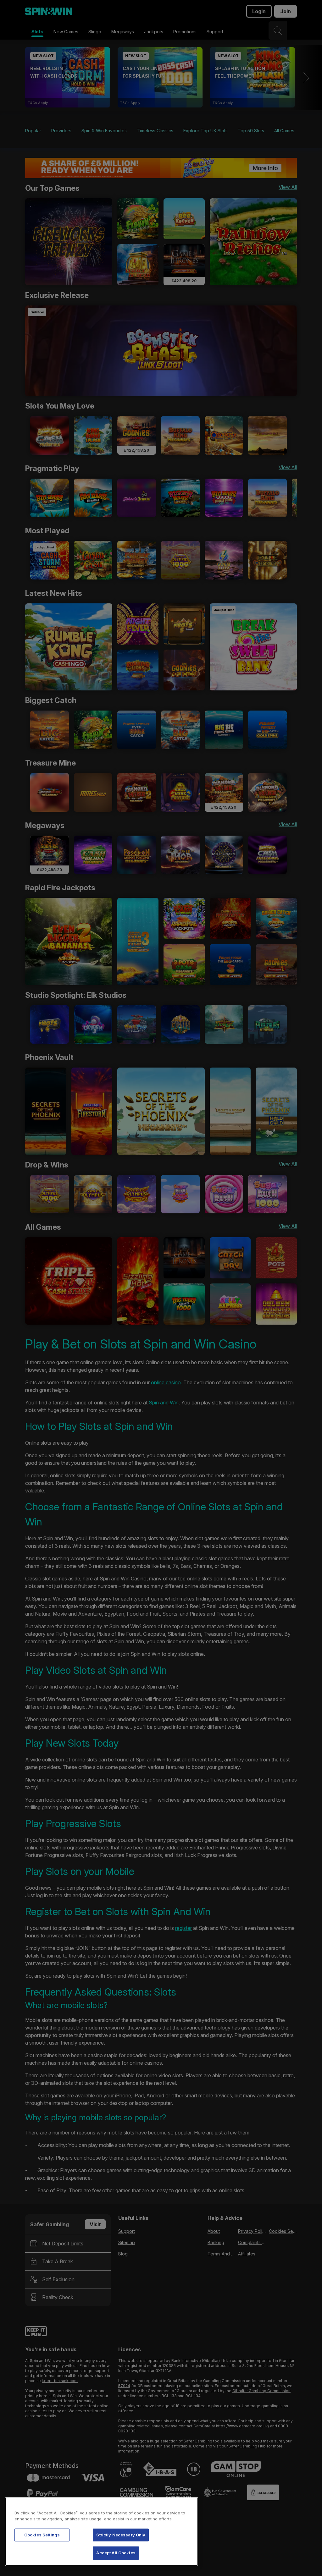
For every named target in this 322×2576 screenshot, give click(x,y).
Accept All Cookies (116, 2553)
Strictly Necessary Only (121, 2535)
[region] (102, 2532)
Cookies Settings (42, 2535)
